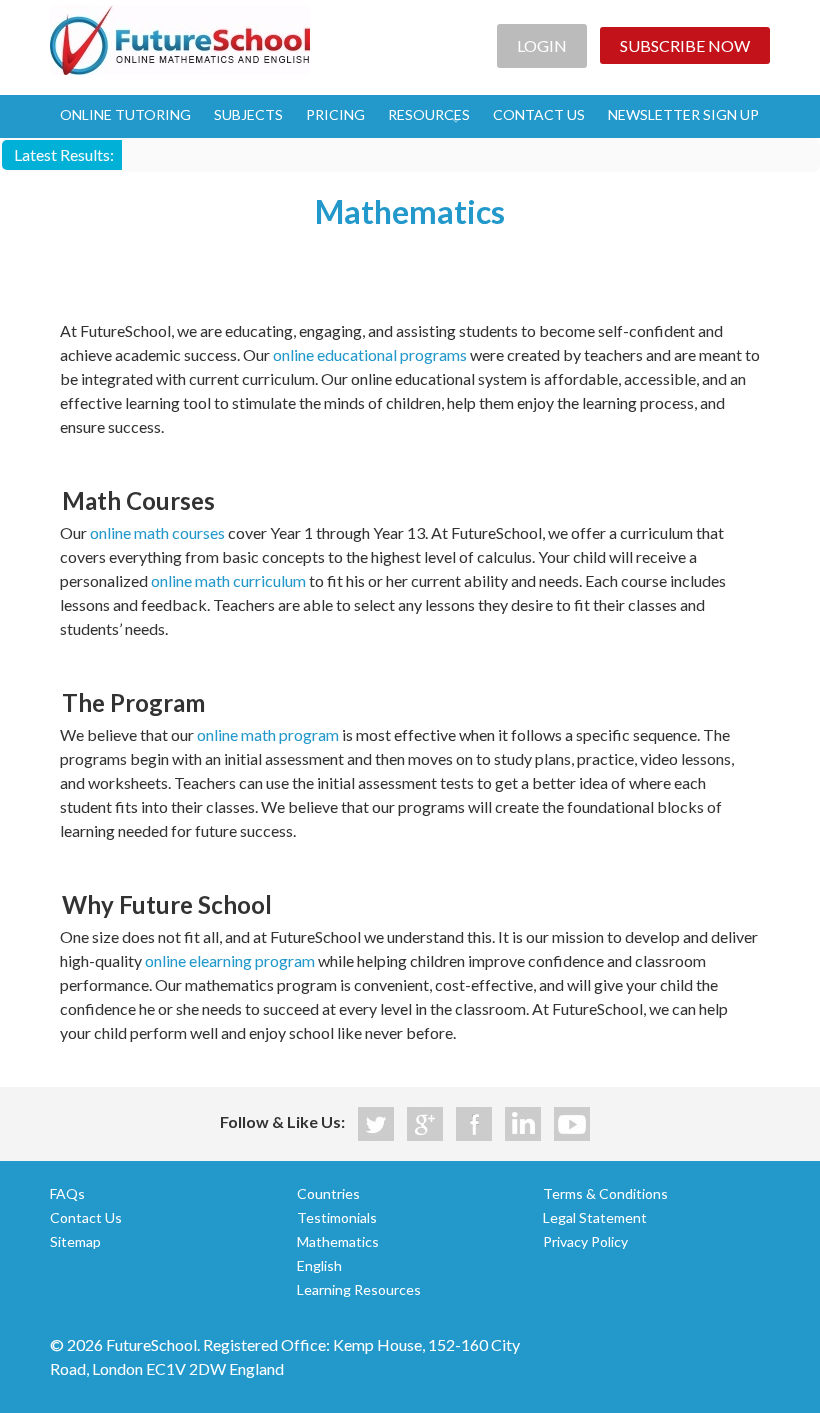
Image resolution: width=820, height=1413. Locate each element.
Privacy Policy (585, 1241)
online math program (268, 734)
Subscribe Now (685, 45)
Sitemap (75, 1241)
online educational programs (370, 354)
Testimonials (337, 1217)
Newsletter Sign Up (683, 114)
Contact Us (86, 1217)
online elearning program (230, 960)
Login (542, 45)
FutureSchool (180, 40)
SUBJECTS (248, 114)
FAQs (67, 1193)
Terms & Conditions (605, 1193)
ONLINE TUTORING (125, 114)
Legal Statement (595, 1217)
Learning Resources (359, 1289)
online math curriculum (228, 580)
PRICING (335, 114)
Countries (328, 1193)
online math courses (157, 532)
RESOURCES (429, 114)
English (319, 1265)
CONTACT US (539, 114)
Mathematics (338, 1241)
